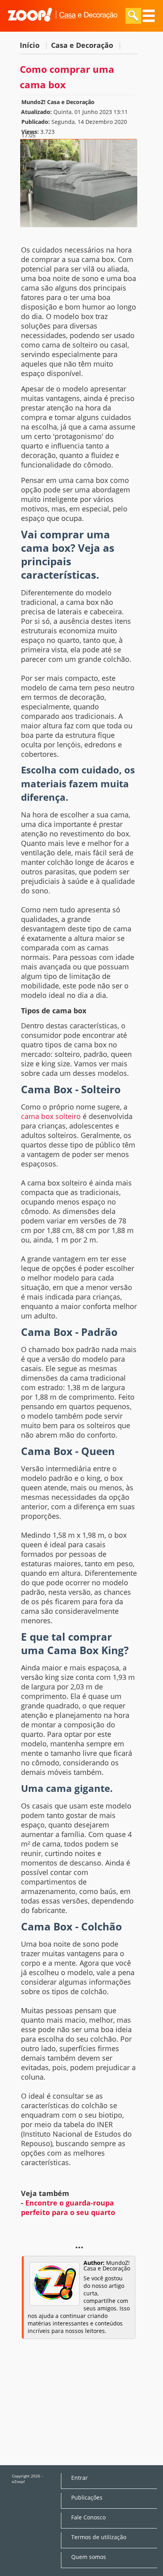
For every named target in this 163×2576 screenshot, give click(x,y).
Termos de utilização (99, 2537)
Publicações (87, 2498)
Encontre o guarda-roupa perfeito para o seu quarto (68, 2207)
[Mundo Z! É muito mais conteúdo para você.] (63, 27)
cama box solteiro (51, 1116)
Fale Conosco (88, 2517)
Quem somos (89, 2557)
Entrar (80, 2478)
